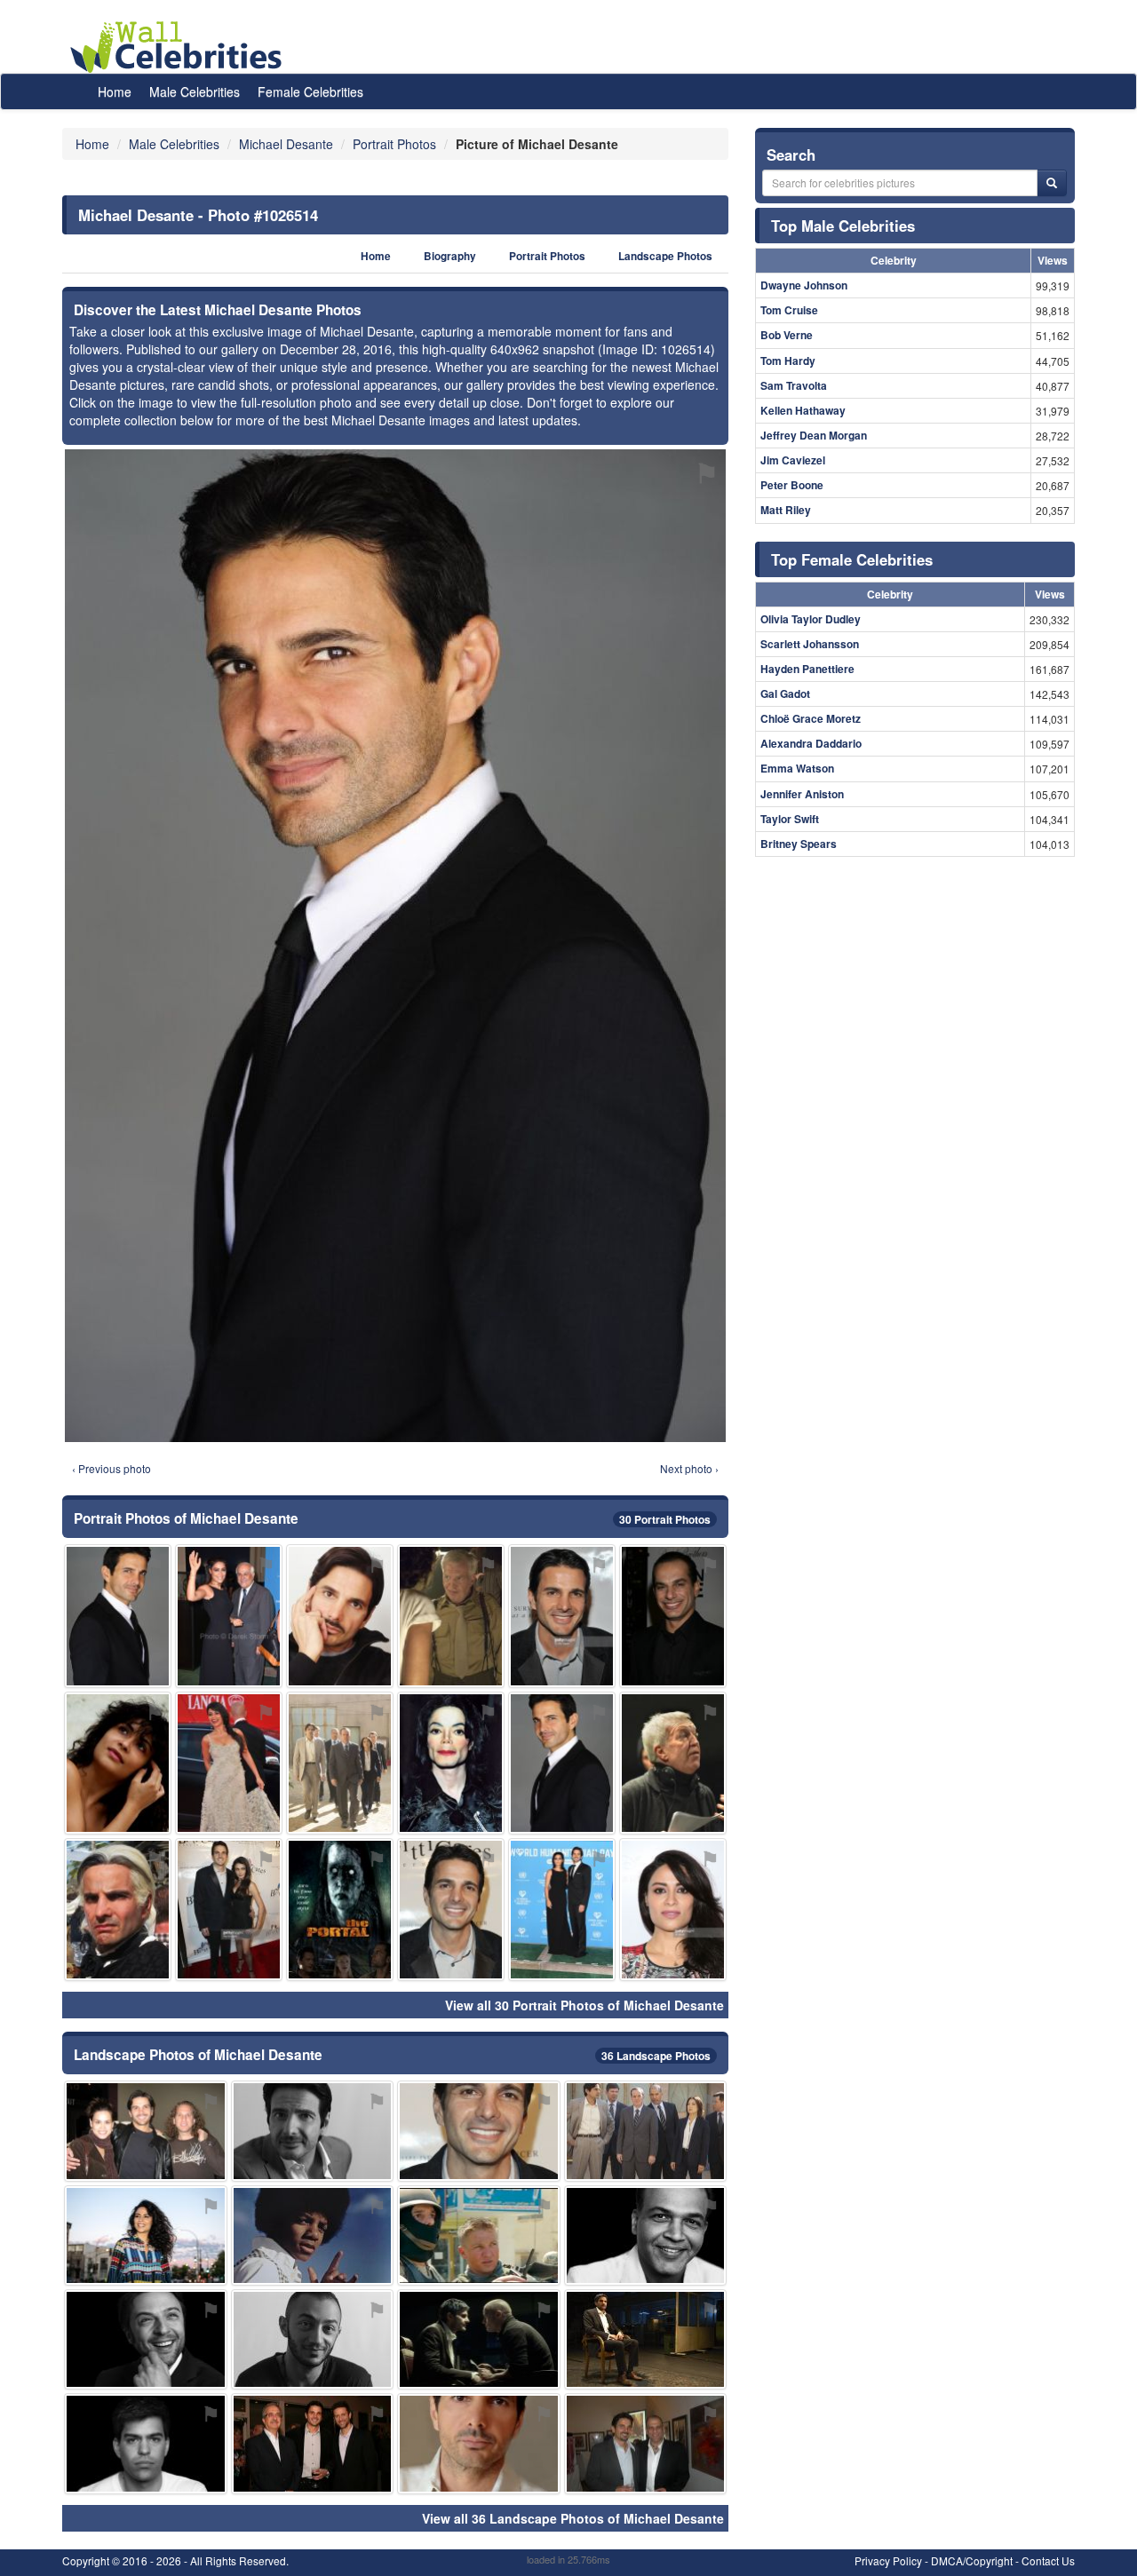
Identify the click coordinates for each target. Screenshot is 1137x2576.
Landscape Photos (665, 256)
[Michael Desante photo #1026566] (146, 2131)
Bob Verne (787, 335)
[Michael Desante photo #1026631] (313, 2235)
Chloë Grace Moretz (811, 718)
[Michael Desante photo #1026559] (313, 2339)
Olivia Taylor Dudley (811, 619)
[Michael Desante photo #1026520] (340, 1763)
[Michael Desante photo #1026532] (229, 1616)
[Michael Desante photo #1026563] (646, 2235)
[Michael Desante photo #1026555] (146, 2235)
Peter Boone (792, 485)
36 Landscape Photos (656, 2056)
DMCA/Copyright (972, 2560)
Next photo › (689, 1468)
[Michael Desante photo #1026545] (646, 2443)
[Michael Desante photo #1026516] (313, 2131)
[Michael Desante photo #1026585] (451, 1763)
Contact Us (1048, 2560)
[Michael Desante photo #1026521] (313, 2443)
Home (115, 91)
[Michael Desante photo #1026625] (118, 1763)
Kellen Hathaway (803, 410)
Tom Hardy (788, 361)
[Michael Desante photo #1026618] (340, 1910)
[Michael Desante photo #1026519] (118, 1910)
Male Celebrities (195, 91)
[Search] (1052, 183)
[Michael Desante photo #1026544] (340, 1616)
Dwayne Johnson (804, 285)
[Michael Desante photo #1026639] (673, 1763)
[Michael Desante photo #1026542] (479, 2443)
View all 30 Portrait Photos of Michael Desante (584, 2005)
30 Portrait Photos (665, 1519)
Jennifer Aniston (802, 794)
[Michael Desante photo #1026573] (146, 2339)
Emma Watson (797, 768)
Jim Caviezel (793, 460)
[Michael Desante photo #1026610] (673, 1616)
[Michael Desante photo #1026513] (118, 1616)
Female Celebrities (310, 91)
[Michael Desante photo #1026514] (562, 1763)
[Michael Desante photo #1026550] (646, 2131)
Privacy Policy (888, 2560)
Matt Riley (786, 510)
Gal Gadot (785, 694)
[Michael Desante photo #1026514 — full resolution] (395, 946)
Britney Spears (799, 844)
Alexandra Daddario (811, 743)
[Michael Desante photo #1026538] (646, 2339)
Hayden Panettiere (807, 669)
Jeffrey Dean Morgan (814, 435)
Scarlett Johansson (810, 644)
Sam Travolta (794, 385)
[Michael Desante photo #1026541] (479, 2131)
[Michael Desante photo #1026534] (479, 2339)
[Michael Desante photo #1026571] (451, 1616)
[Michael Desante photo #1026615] (673, 1910)
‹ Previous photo (111, 1468)
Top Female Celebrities (852, 559)
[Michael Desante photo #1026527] (562, 1910)
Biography (450, 256)
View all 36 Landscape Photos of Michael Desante (573, 2518)
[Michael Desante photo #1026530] (479, 2235)
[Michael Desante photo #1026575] (229, 1763)
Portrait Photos (547, 256)
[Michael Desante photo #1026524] (562, 1616)
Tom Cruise (789, 310)
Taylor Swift (790, 819)
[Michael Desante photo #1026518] (451, 1910)
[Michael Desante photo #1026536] (229, 1910)
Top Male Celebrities (843, 226)
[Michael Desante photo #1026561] (146, 2443)
